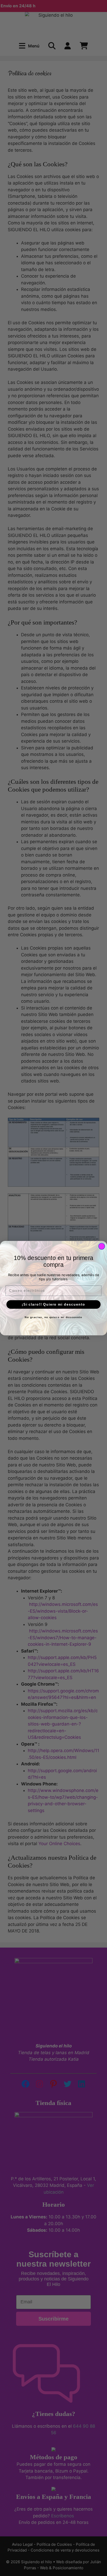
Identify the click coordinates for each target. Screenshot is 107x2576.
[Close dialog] (102, 1246)
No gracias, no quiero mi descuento (53, 1317)
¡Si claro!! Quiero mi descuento (53, 1304)
